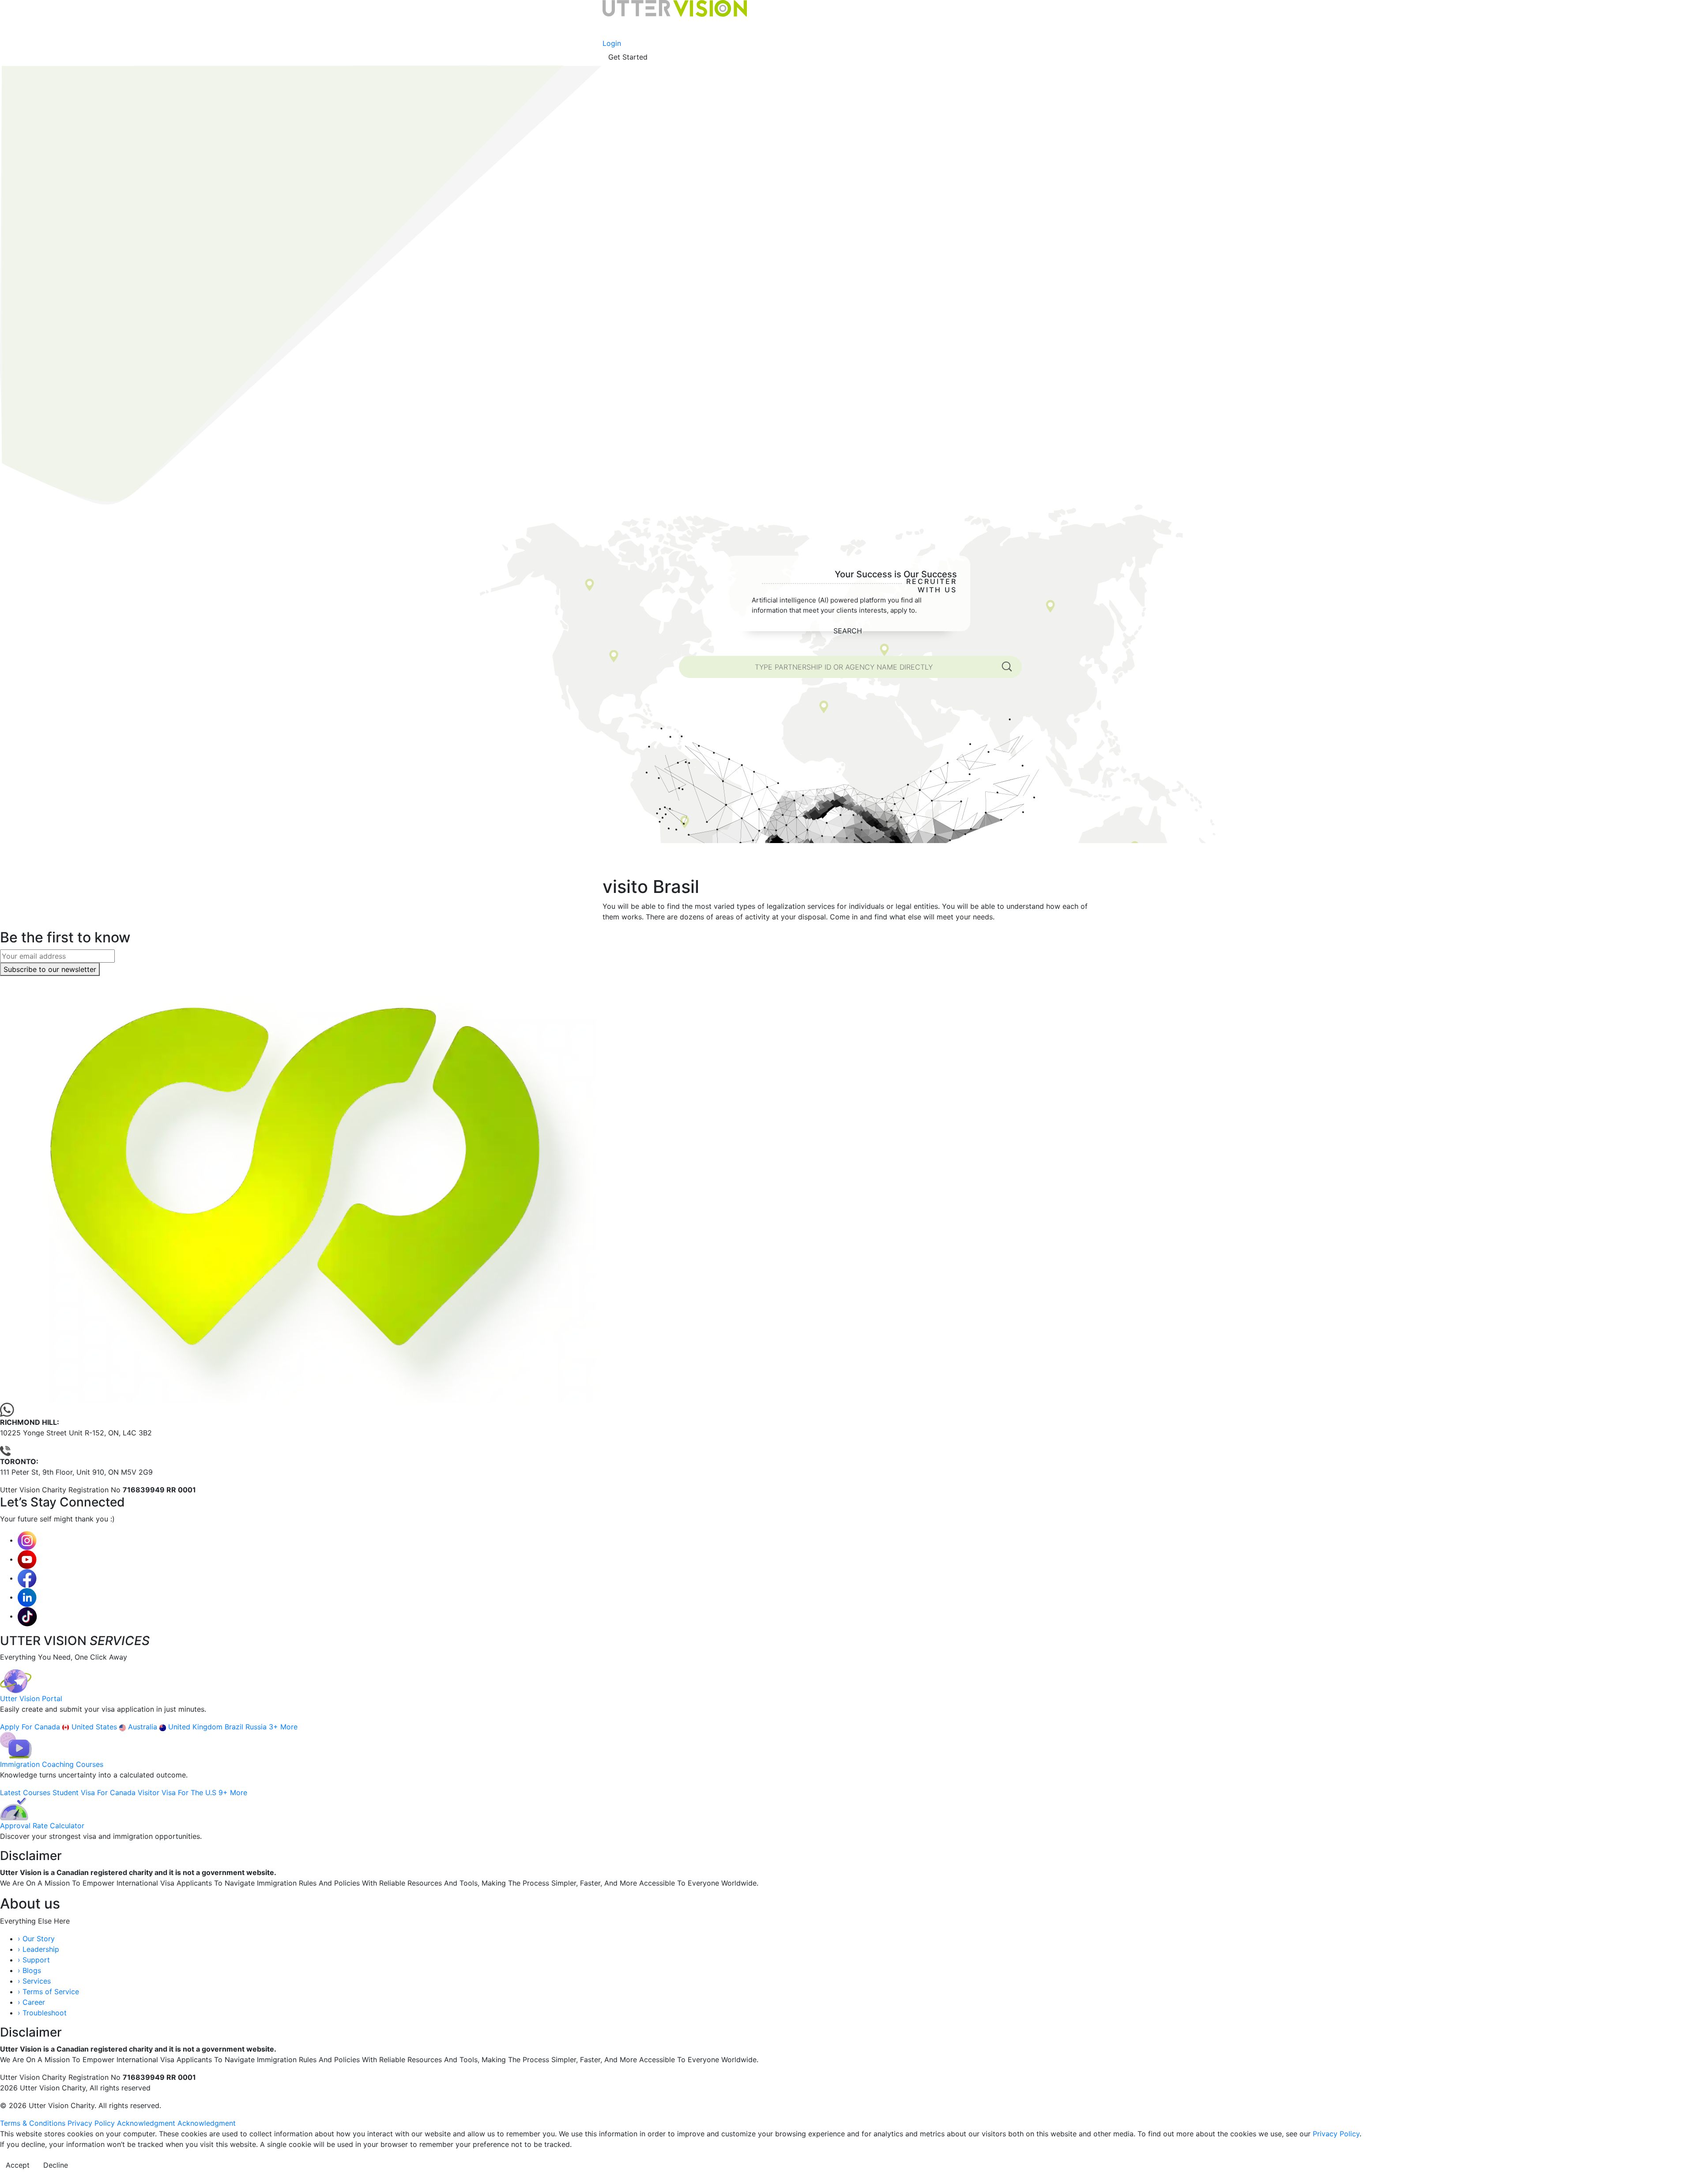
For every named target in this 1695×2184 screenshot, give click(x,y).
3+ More (283, 1727)
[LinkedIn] (27, 1597)
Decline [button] (56, 2165)
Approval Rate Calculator (42, 1826)
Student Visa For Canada (95, 1792)
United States (95, 1727)
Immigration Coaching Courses (52, 1764)
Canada (48, 1727)
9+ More (233, 1792)
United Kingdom (196, 1727)
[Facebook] (27, 1578)
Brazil (235, 1727)
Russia (257, 1727)
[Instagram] (27, 1540)
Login (612, 43)
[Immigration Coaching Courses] (16, 1745)
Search (848, 631)
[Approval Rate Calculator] (14, 1808)
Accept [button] (18, 2165)
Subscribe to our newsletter (50, 969)
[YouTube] (27, 1559)
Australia (144, 1727)
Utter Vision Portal (31, 1698)
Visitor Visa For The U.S (178, 1792)
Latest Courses (26, 1792)
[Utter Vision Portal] (16, 1681)
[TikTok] (27, 1616)
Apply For (17, 1727)
